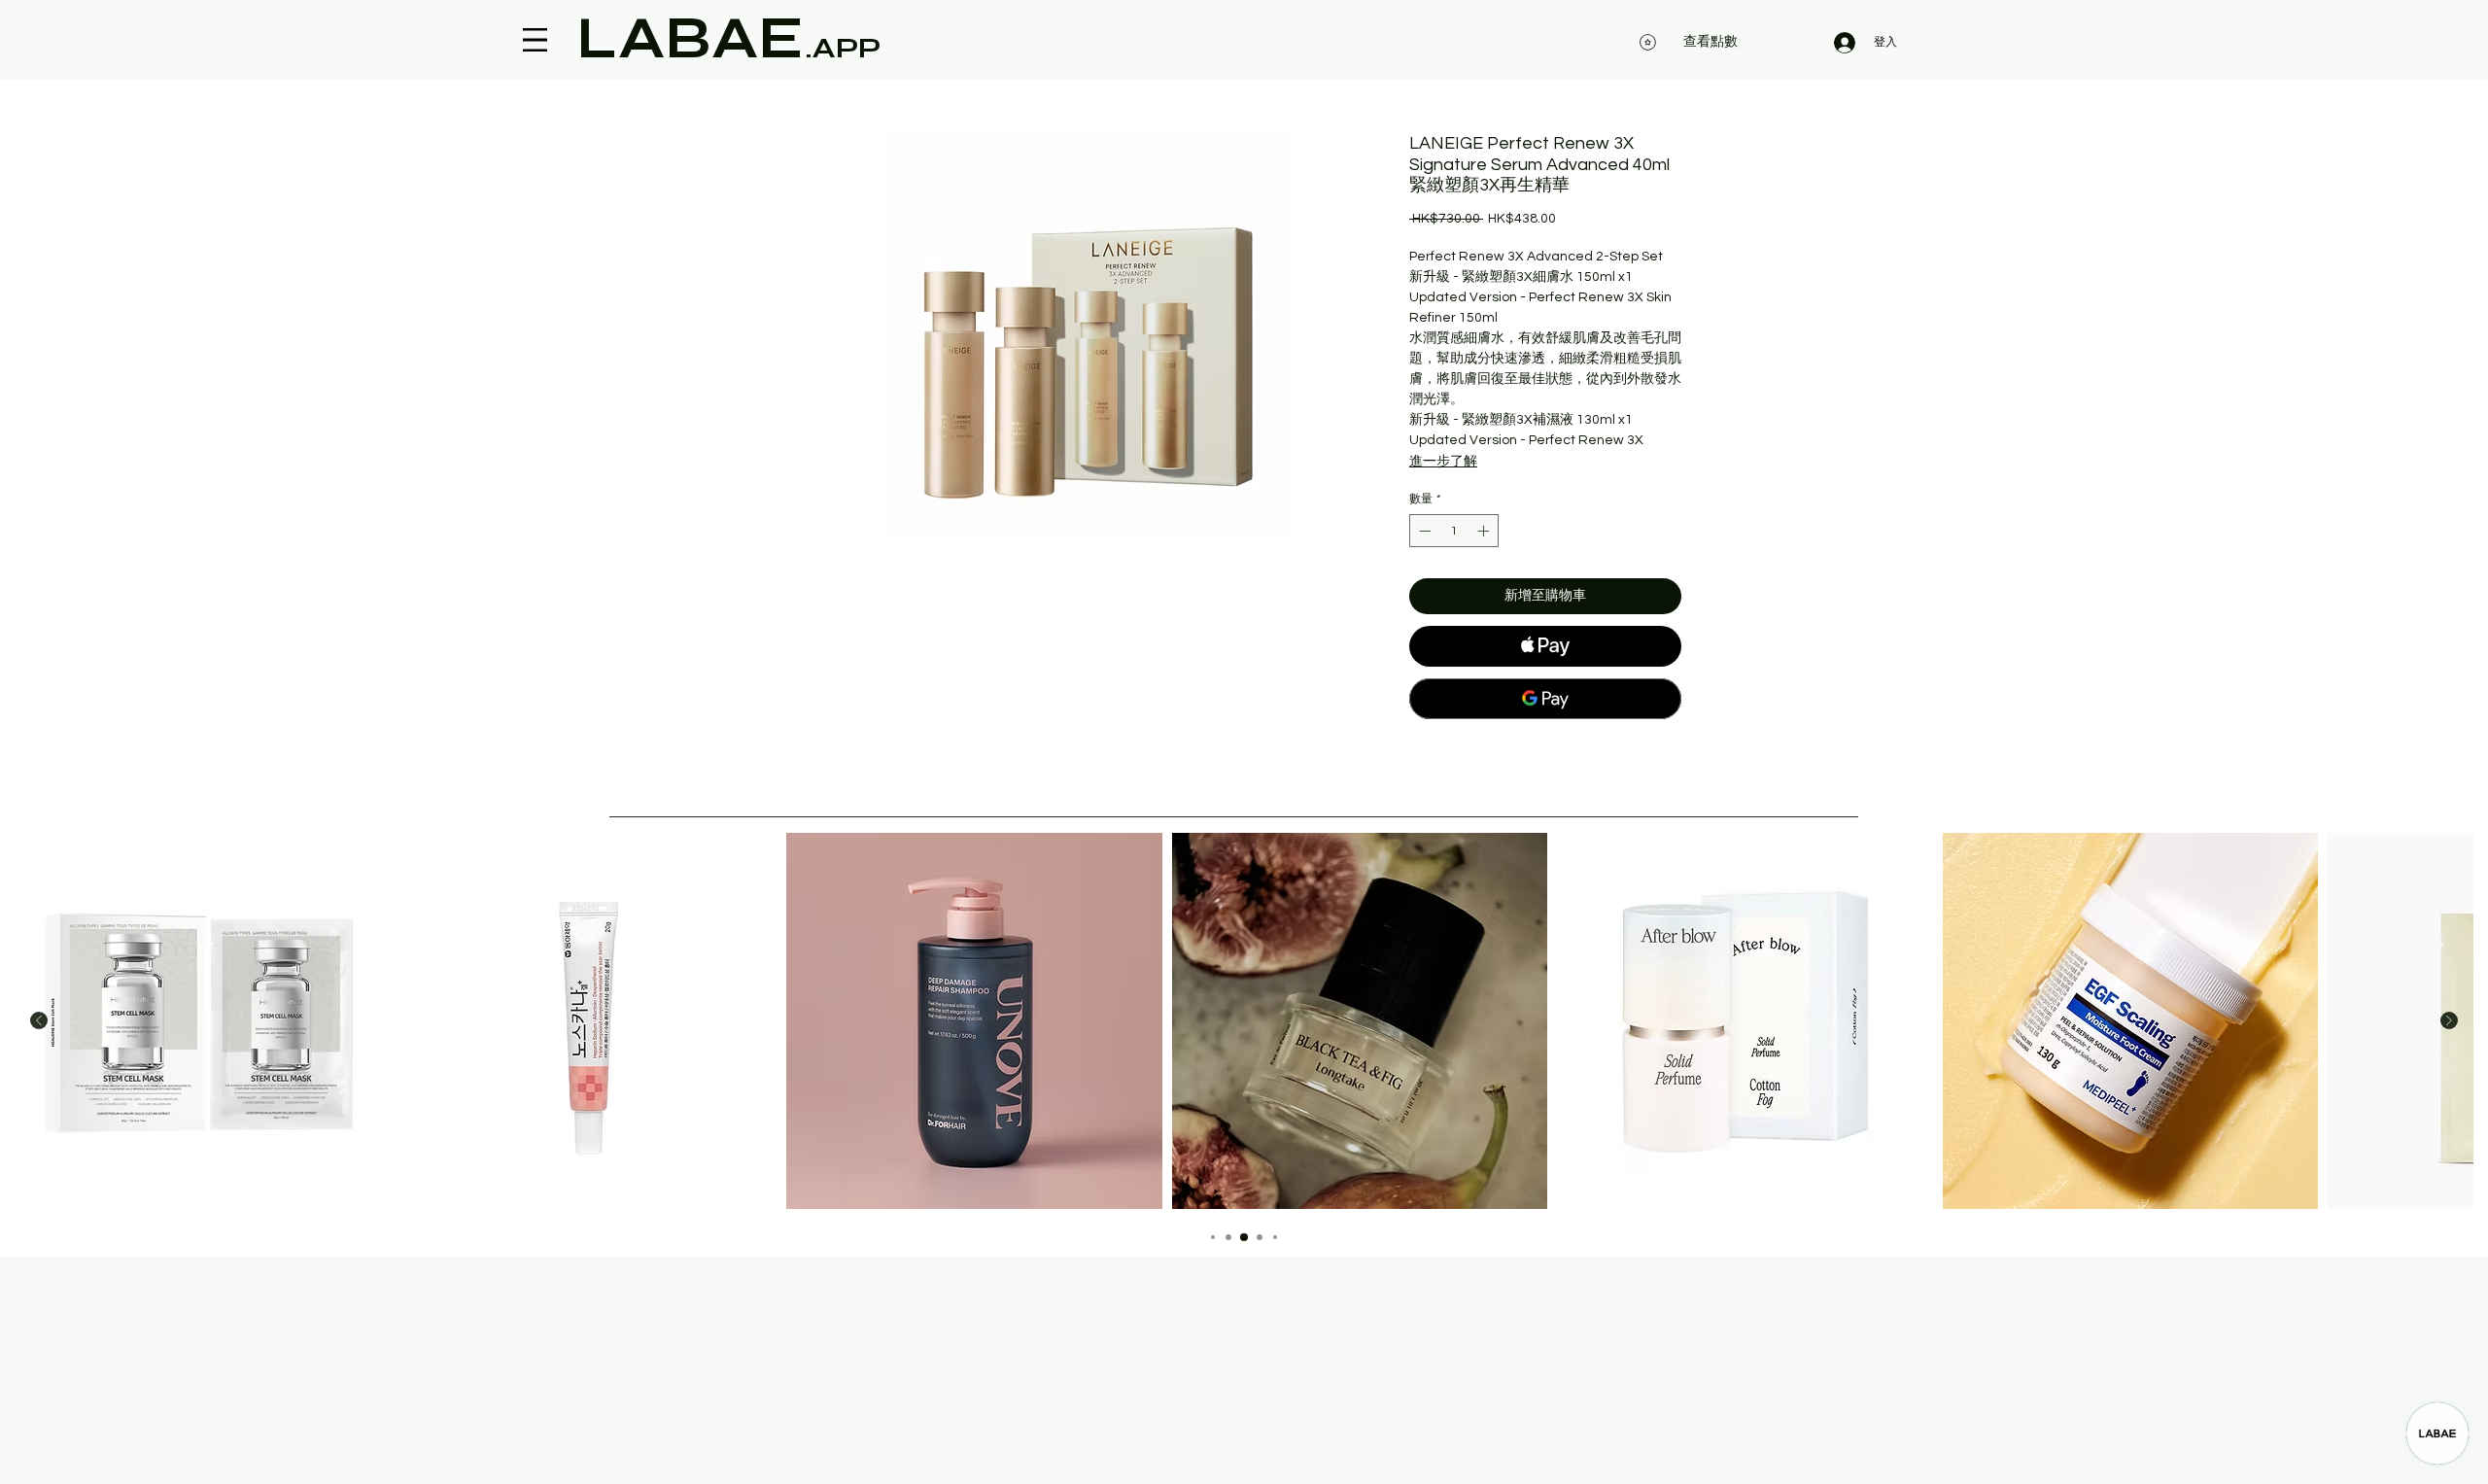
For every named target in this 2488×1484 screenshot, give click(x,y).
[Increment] (1485, 531)
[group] (1244, 1021)
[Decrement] (1423, 531)
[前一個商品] (39, 1020)
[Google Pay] (1545, 699)
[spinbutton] (1454, 531)
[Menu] (535, 40)
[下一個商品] (2449, 1020)
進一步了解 (1443, 462)
